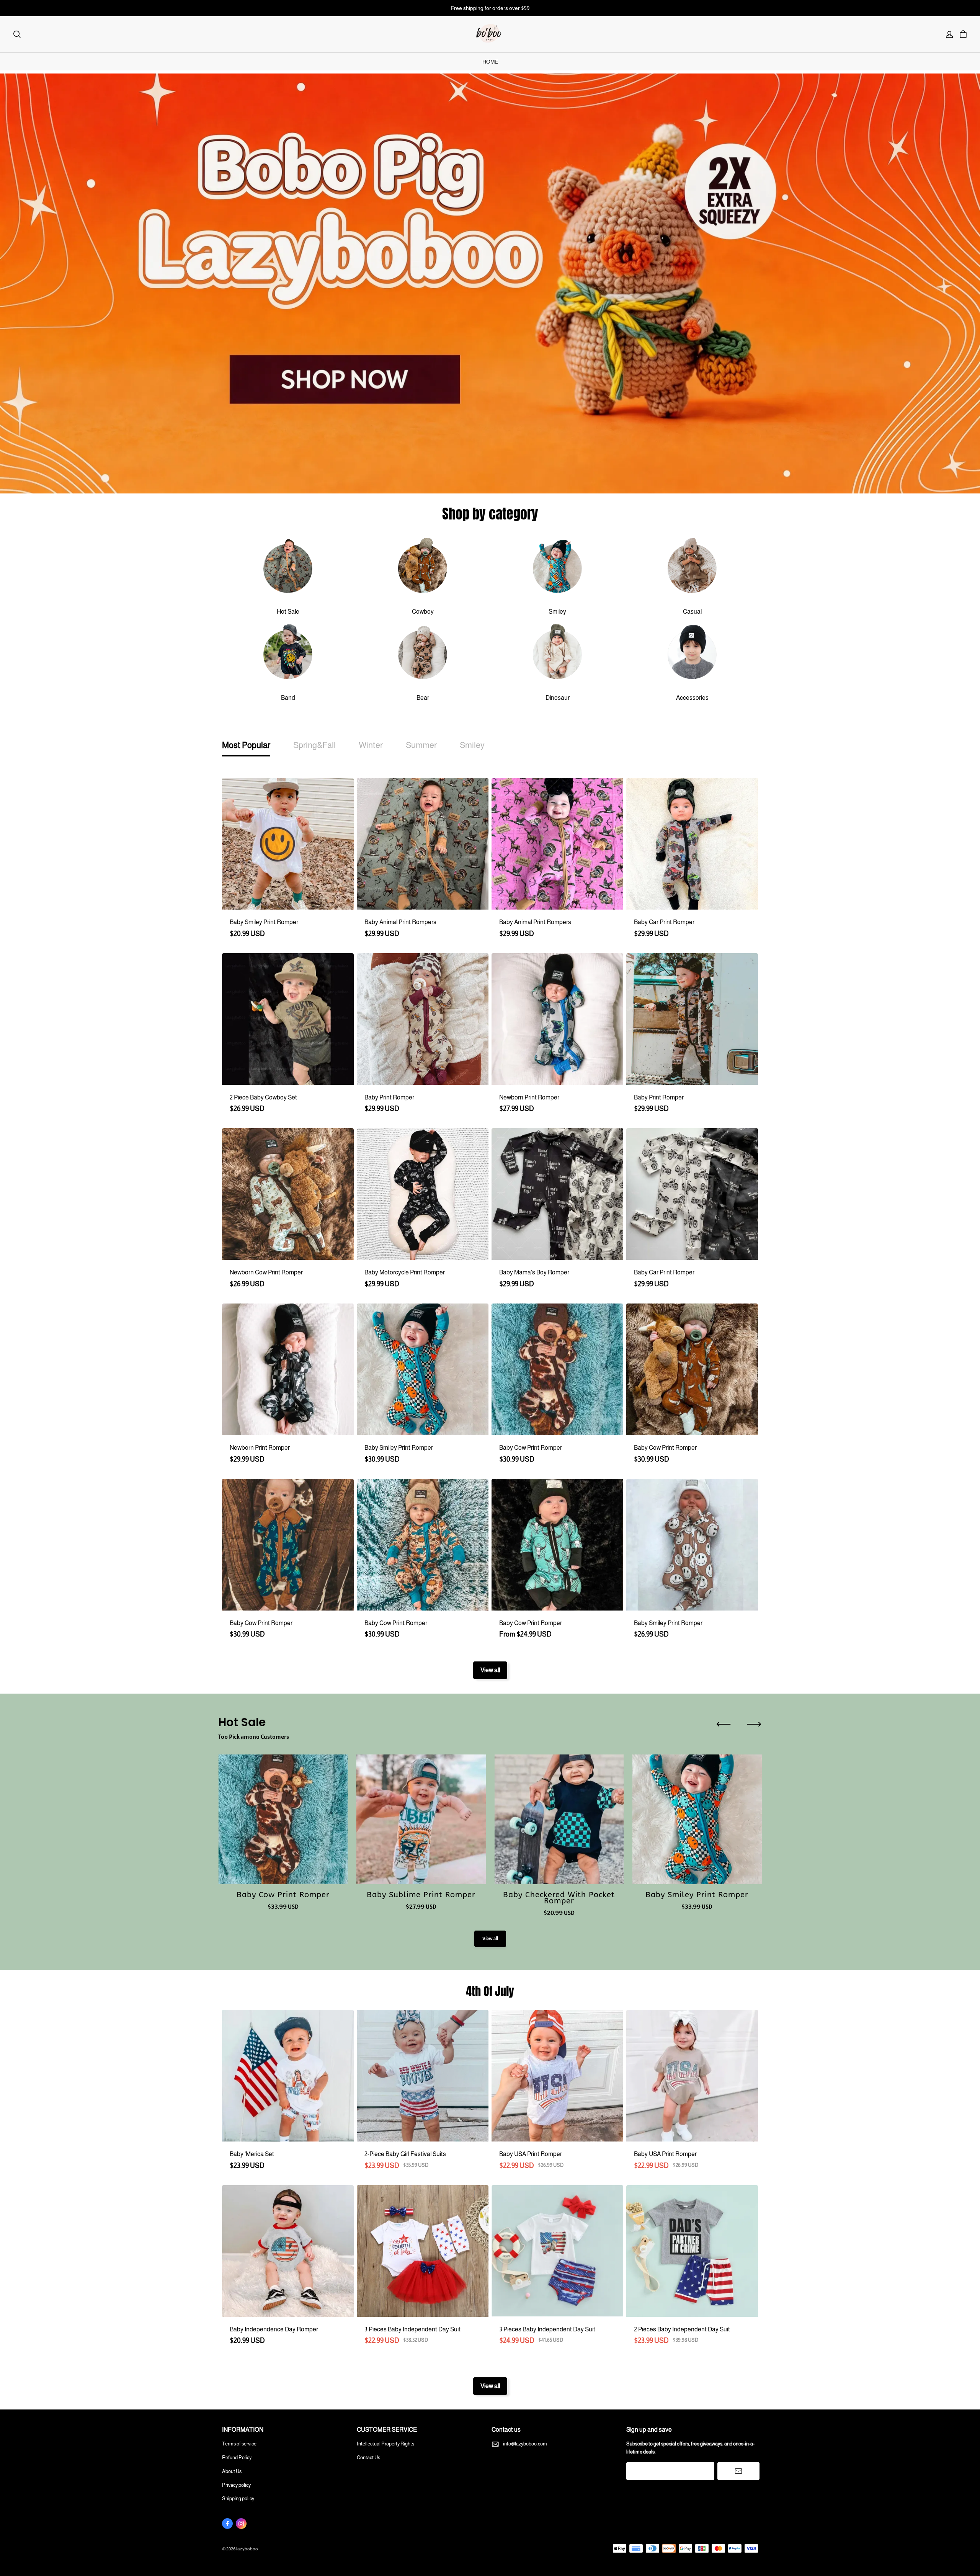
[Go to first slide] (754, 1724)
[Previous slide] (724, 1724)
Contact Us (368, 2458)
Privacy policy (236, 2485)
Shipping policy (238, 2498)
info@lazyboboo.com (525, 2444)
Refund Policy (237, 2458)
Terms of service (239, 2444)
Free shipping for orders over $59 (490, 8)
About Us (232, 2471)
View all (490, 1670)
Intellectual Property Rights (385, 2444)
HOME (490, 62)
